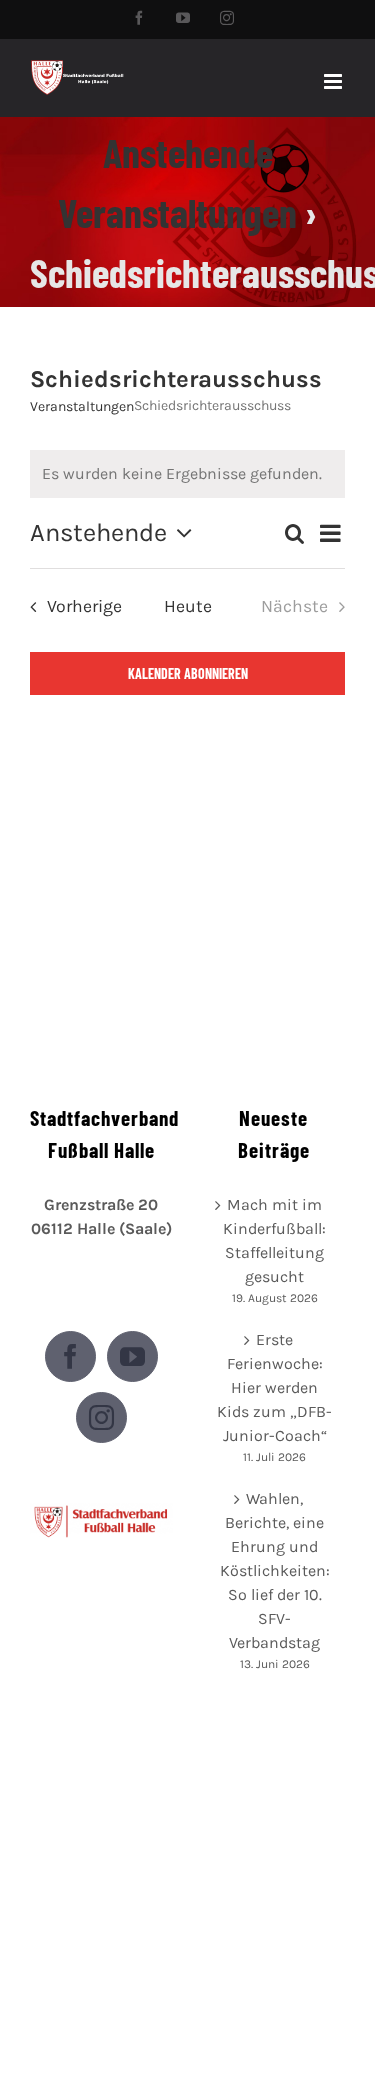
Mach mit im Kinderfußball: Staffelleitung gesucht (274, 1240)
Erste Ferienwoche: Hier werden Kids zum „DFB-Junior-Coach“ (274, 1387)
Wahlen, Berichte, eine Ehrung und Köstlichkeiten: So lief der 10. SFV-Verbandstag (275, 1570)
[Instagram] (101, 1417)
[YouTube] (132, 1356)
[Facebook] (70, 1356)
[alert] (187, 474)
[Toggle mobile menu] (334, 81)
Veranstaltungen (82, 406)
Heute (188, 606)
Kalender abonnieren (188, 673)
